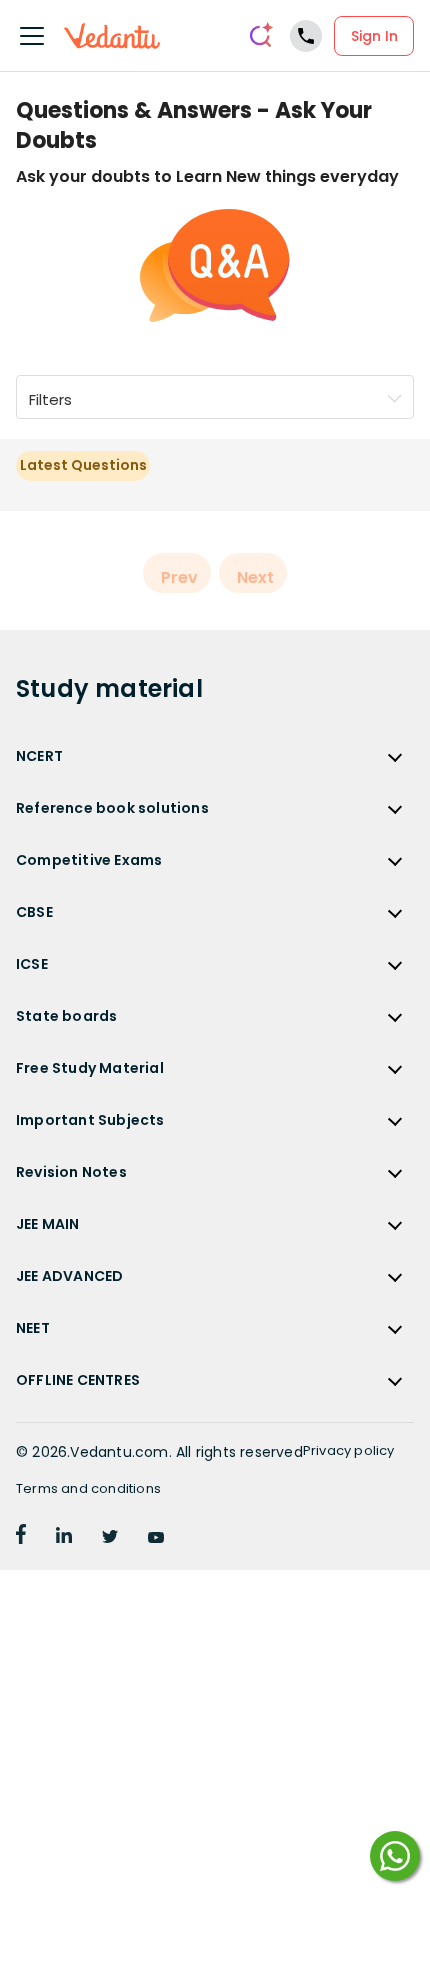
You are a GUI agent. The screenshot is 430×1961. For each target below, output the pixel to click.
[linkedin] (64, 1538)
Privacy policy (349, 1450)
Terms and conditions (88, 1488)
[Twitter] (110, 1538)
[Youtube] (156, 1538)
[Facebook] (21, 1538)
